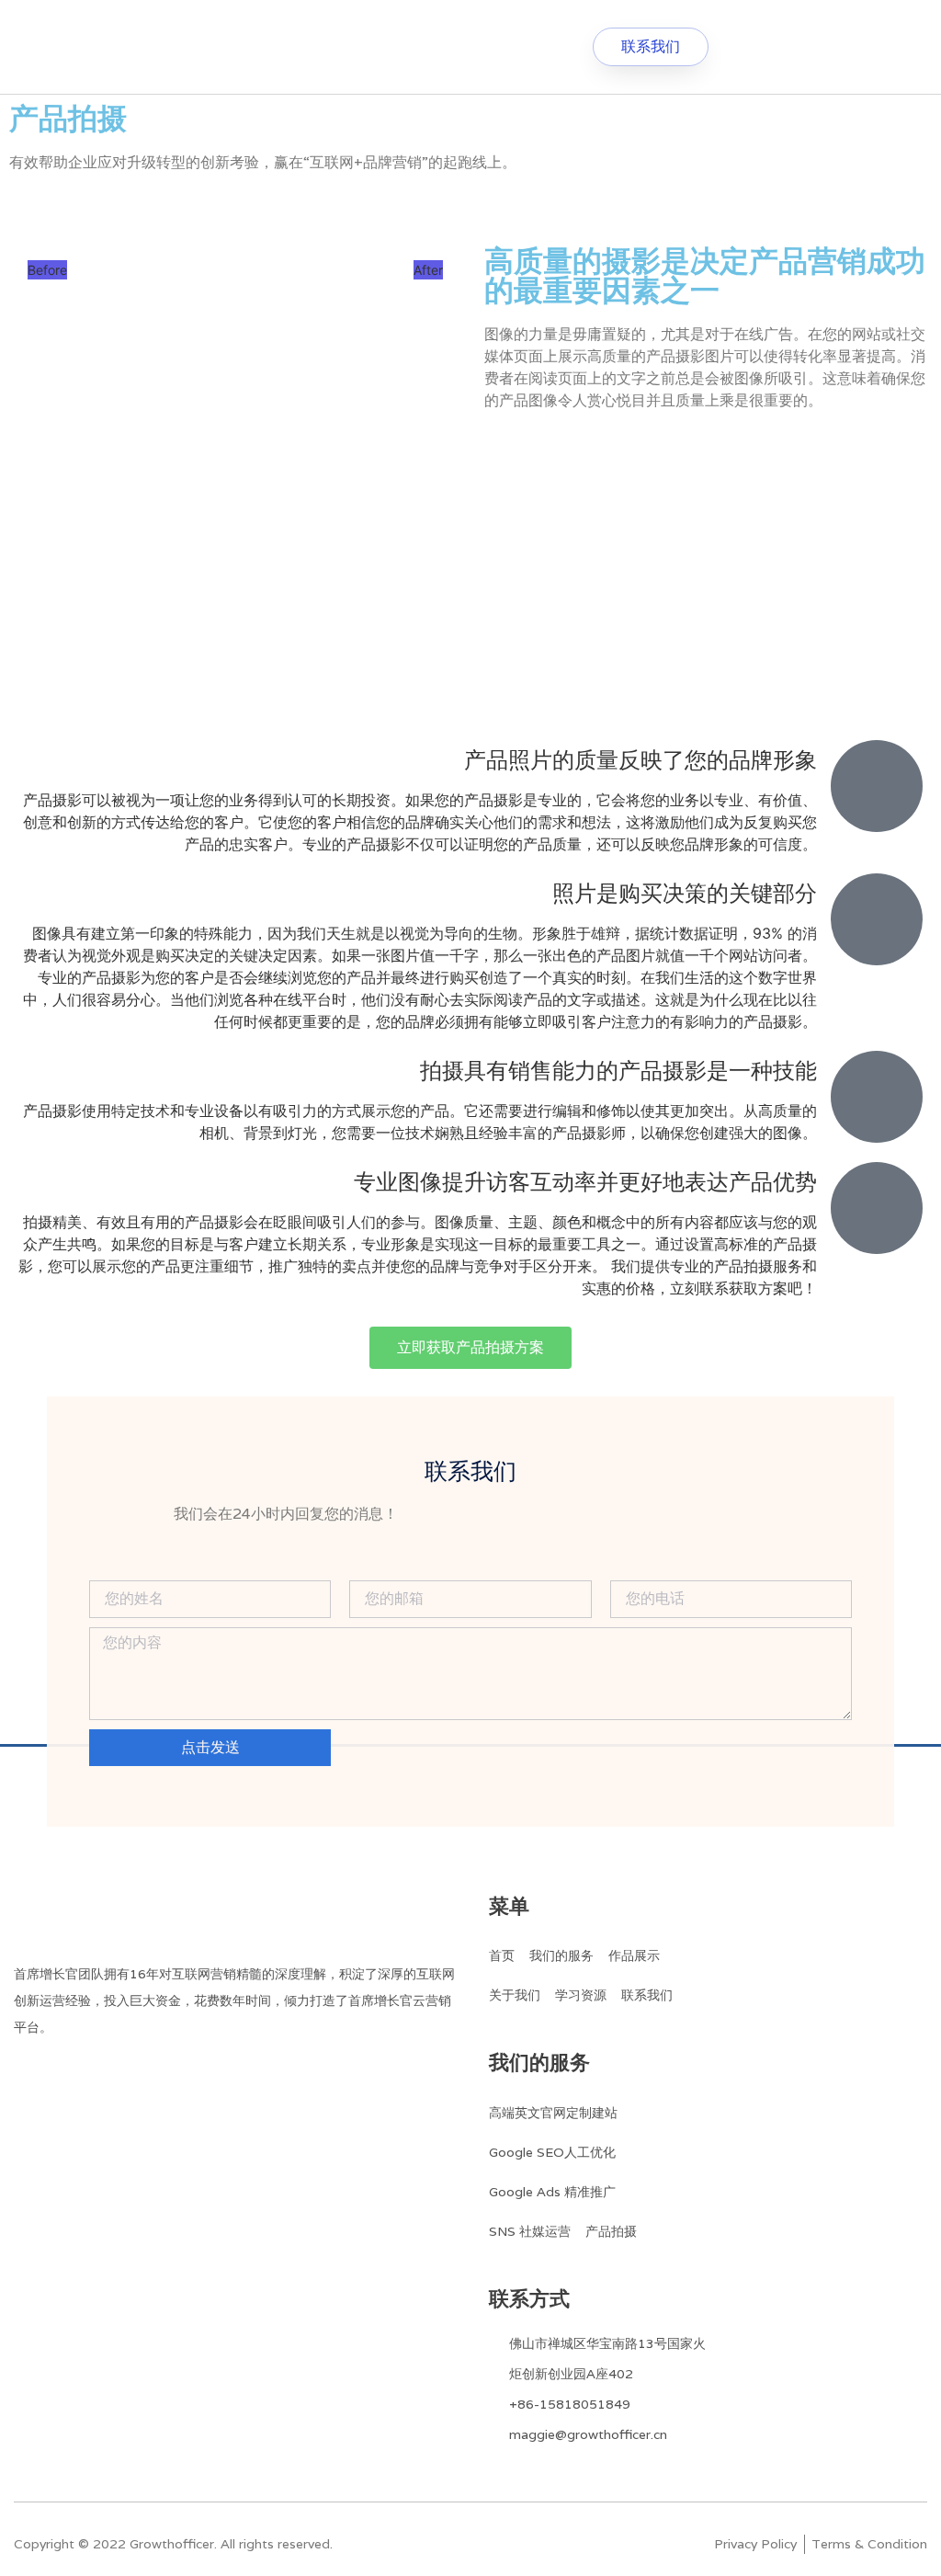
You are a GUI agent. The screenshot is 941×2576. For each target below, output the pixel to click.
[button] (425, 47)
